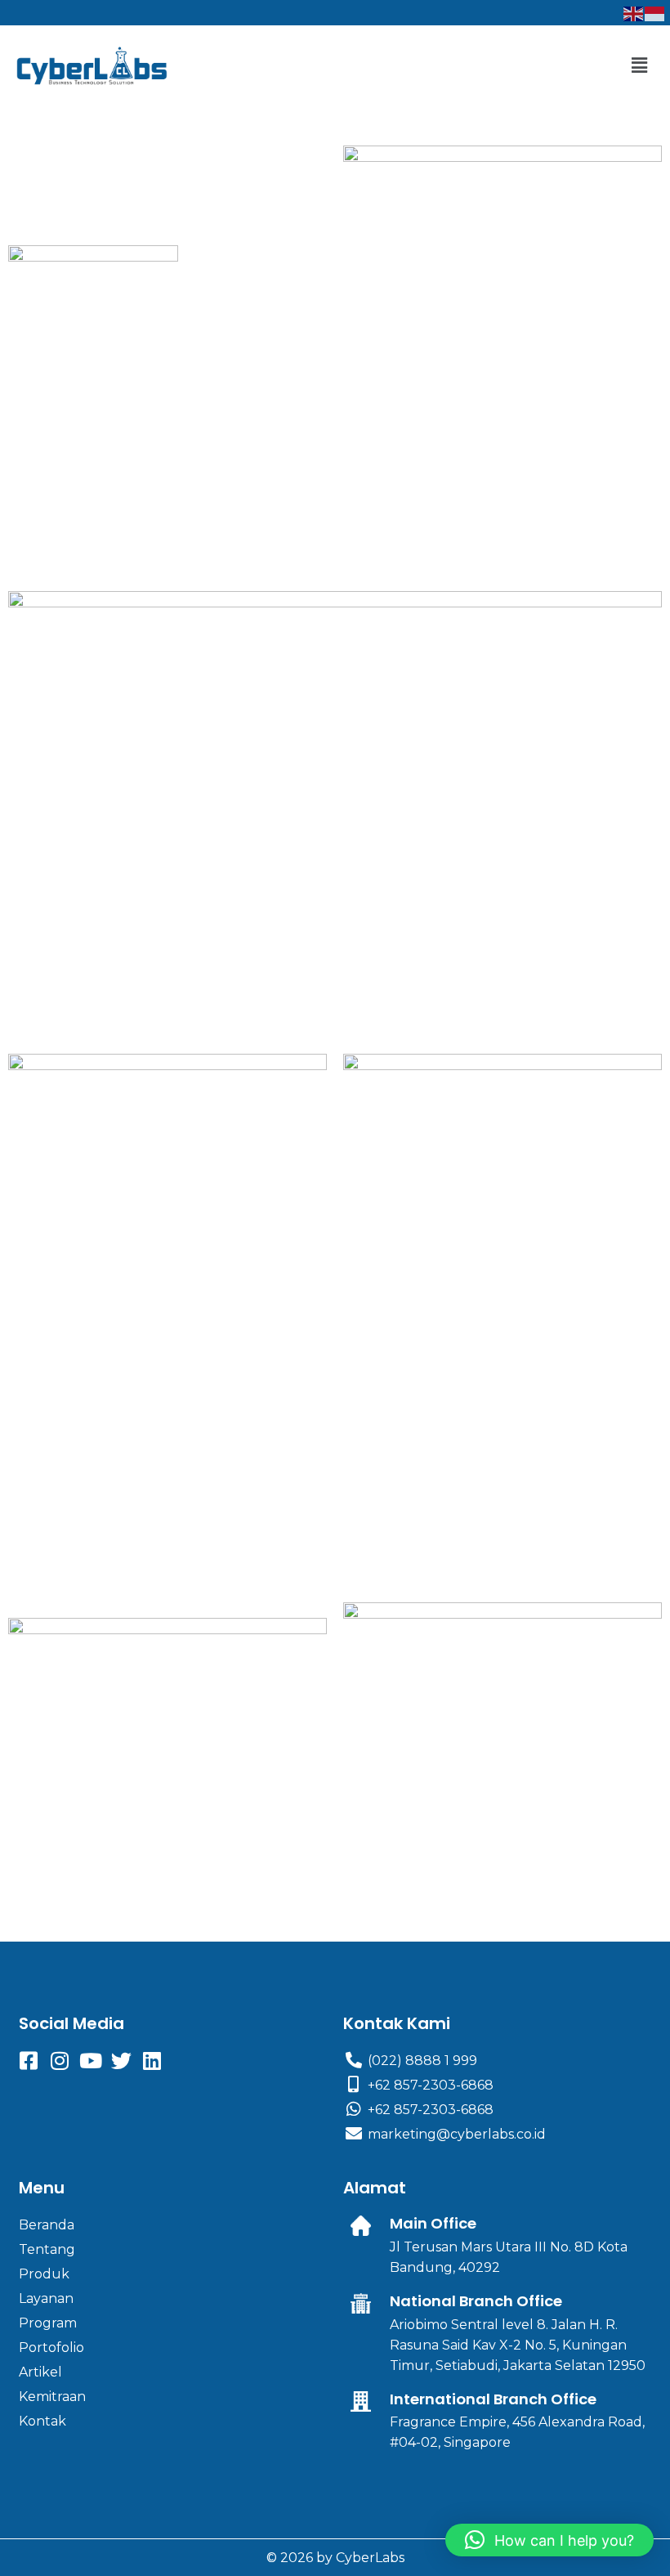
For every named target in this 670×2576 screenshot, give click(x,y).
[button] (640, 65)
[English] (634, 13)
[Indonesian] (655, 13)
